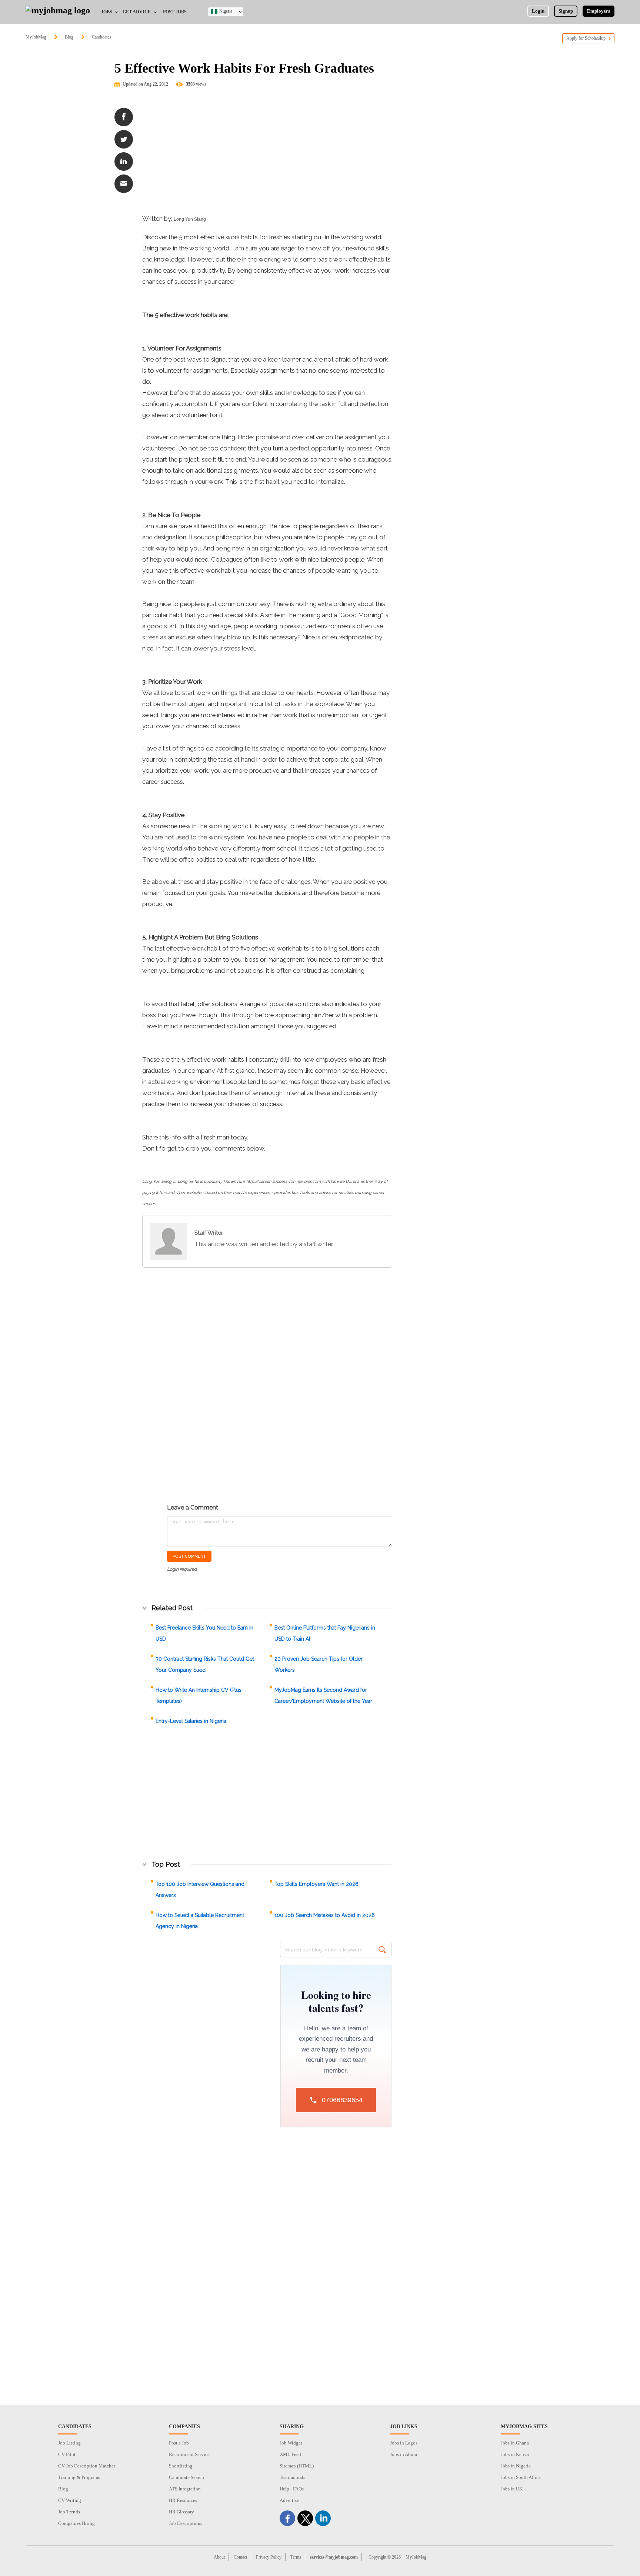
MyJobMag (36, 37)
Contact (240, 2557)
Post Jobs (175, 12)
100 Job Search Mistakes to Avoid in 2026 (325, 1915)
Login (538, 11)
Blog (69, 37)
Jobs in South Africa (521, 2477)
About (219, 2557)
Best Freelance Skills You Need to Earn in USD (204, 1633)
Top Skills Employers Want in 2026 (316, 1884)
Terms (296, 2557)
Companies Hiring (76, 2523)
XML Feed (290, 2454)
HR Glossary (181, 2512)
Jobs (107, 12)
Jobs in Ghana (515, 2443)
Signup (566, 11)
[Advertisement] (267, 154)
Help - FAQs (292, 2489)
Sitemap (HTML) (297, 2466)
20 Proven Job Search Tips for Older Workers (319, 1664)
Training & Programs (79, 2477)
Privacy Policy (269, 2557)
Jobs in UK (512, 2489)
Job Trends (69, 2512)
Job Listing (69, 2443)
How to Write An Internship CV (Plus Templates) (199, 1695)
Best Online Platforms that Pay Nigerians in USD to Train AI (325, 1633)
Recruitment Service (189, 2454)
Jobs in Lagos (404, 2443)
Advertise (289, 2500)
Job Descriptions (186, 2523)
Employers (599, 11)
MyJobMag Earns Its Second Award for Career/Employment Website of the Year (323, 1695)
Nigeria (226, 11)
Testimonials (292, 2477)
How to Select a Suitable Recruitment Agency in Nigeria (200, 1921)
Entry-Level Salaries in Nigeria (191, 1721)
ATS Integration (185, 2489)
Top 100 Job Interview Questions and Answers (200, 1890)
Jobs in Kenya (515, 2454)
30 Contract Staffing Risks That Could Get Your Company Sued (205, 1664)
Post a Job (179, 2443)
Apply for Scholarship (586, 38)
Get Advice (137, 12)
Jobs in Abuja (404, 2454)
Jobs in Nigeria (516, 2466)
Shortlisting (181, 2466)
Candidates (101, 37)
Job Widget (291, 2443)
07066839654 (342, 2100)
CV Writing (70, 2500)
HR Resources (183, 2500)
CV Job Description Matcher (87, 2466)
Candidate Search (186, 2477)
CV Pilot (67, 2454)
